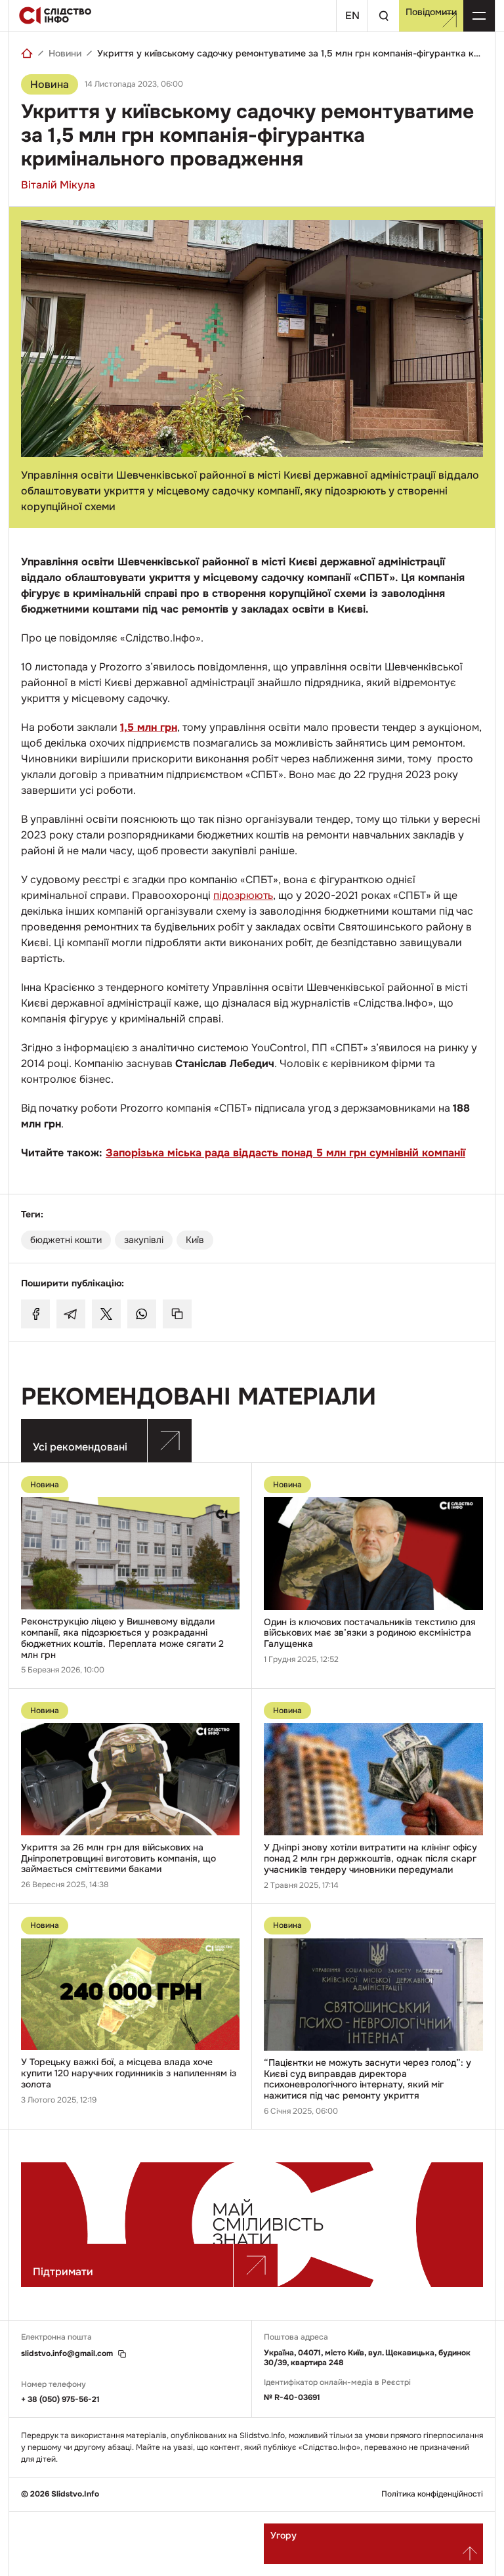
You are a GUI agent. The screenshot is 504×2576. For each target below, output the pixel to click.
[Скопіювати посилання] (177, 1314)
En (352, 15)
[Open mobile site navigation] (479, 16)
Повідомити (431, 12)
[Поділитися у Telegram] (71, 1314)
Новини (65, 53)
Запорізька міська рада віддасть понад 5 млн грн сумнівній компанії (285, 1153)
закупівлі (144, 1240)
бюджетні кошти (66, 1240)
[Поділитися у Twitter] (106, 1314)
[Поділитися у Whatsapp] (142, 1314)
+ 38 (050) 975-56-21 (60, 2399)
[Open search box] (383, 16)
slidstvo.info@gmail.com (67, 2354)
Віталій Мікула (58, 185)
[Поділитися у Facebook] (35, 1314)
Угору (283, 2535)
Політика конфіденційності (432, 2494)
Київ (195, 1240)
